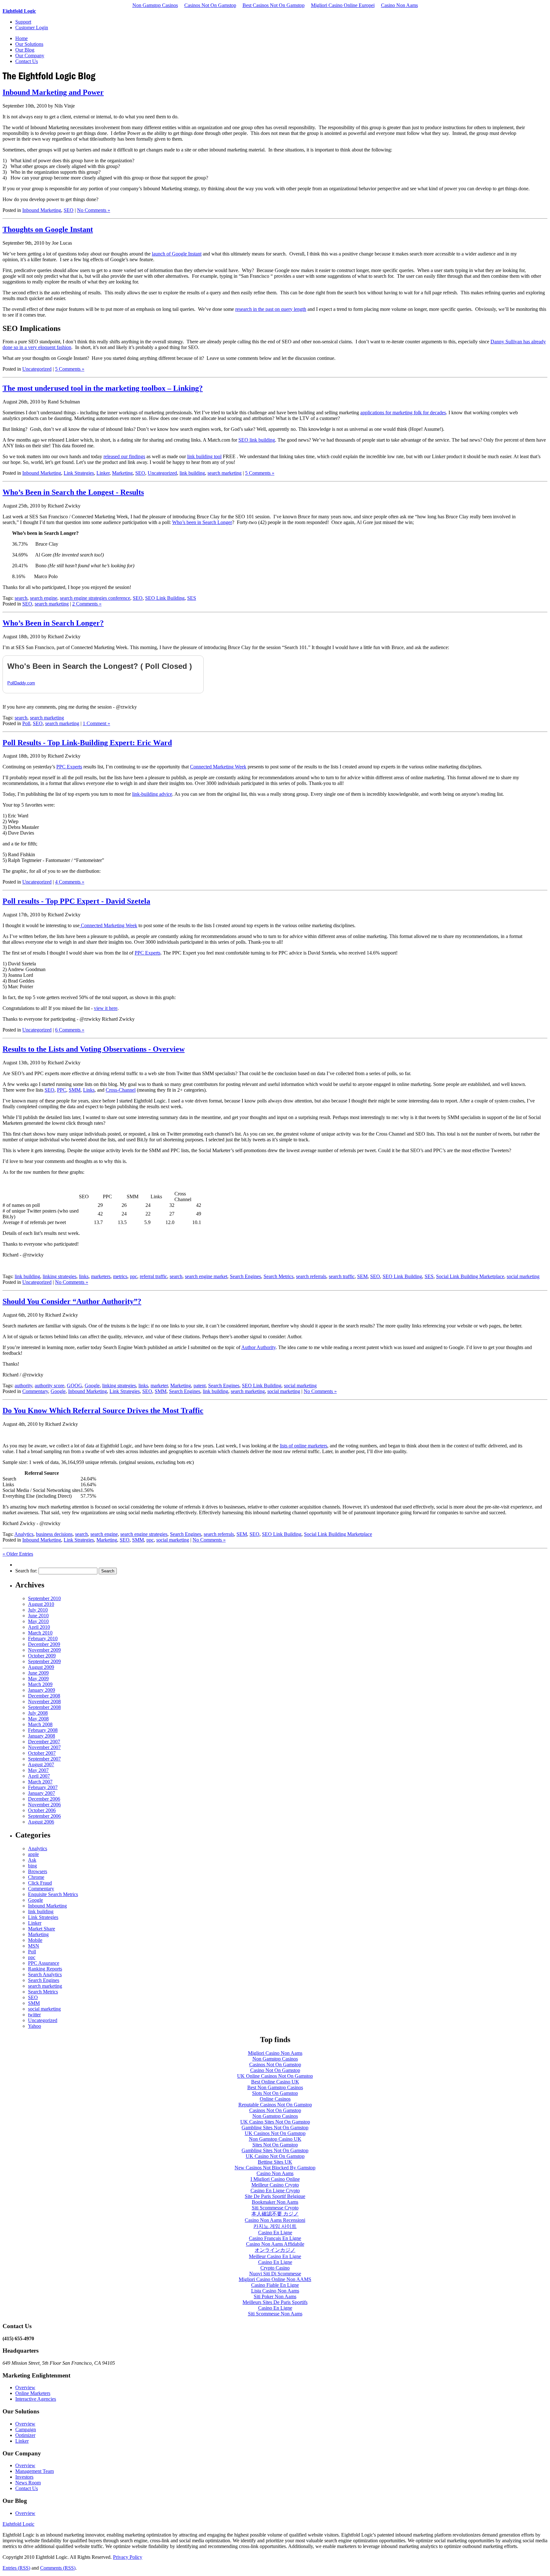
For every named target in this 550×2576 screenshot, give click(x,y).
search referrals (311, 1276)
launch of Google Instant (177, 254)
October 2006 (42, 1810)
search (21, 598)
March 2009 (40, 1684)
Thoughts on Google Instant (48, 229)
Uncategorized (37, 369)
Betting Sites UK (275, 2162)
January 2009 (42, 1690)
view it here (106, 1008)
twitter (34, 2015)
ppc (134, 1276)
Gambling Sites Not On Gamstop (275, 2128)
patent (200, 1386)
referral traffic (153, 1276)
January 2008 (42, 1736)
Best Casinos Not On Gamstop (274, 5)
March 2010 (40, 1633)
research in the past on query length (271, 309)
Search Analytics (45, 1974)
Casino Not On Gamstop (275, 2070)
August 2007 (41, 1764)
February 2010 (43, 1638)
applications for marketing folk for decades (403, 413)
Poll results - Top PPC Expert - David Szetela (76, 901)
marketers (101, 1276)
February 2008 (43, 1730)
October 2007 (42, 1753)
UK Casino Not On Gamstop (275, 2156)
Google (92, 1386)
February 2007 (43, 1787)
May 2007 (38, 1770)
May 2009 (38, 1679)
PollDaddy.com (21, 683)
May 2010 (38, 1621)
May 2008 (38, 1719)
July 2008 (38, 1713)
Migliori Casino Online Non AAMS (275, 2279)
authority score (49, 1386)
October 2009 (42, 1656)
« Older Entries (18, 1554)
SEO (69, 210)
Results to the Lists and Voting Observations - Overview (94, 1049)
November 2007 (44, 1747)
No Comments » (94, 210)
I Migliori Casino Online (275, 2179)
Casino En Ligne (275, 2233)
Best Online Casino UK (275, 2082)
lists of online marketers (303, 1446)
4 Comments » (70, 882)
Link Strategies (79, 473)
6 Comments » (70, 1030)
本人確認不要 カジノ (275, 2214)
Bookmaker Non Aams (275, 2202)
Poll (26, 723)
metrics (120, 1276)
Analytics (24, 1534)
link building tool (204, 456)
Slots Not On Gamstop (275, 2093)
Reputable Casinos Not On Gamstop (275, 2105)
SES (192, 598)
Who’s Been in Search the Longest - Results (73, 492)
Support (23, 22)
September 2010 (44, 1598)
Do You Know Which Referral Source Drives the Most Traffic (103, 1410)
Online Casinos (275, 2099)
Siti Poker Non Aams (275, 2296)
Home (21, 38)
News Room (28, 2483)
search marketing (225, 473)
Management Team (35, 2471)
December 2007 (44, 1742)
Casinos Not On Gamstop (210, 5)
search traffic (342, 1276)
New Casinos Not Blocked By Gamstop (275, 2168)
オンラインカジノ (275, 2250)
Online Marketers (33, 2393)
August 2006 (41, 1822)
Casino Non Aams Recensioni (275, 2220)
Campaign (26, 2429)
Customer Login (32, 28)
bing (32, 1866)
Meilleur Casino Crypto (275, 2185)
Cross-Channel (121, 1090)
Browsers (38, 1871)
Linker (103, 473)
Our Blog (25, 50)
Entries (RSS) (16, 2568)
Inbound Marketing (42, 210)
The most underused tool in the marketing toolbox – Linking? (103, 388)
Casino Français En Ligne (275, 2238)
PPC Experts (69, 767)
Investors (24, 2477)
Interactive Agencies (36, 2399)
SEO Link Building (165, 598)
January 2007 (42, 1793)
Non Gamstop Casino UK (275, 2139)
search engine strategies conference (95, 598)
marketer (159, 1386)
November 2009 (44, 1650)
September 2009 (44, 1661)
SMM (75, 1090)
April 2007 (39, 1776)
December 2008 (44, 1696)
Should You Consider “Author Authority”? (72, 1301)
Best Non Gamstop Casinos (275, 2087)
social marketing (523, 1276)
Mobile (35, 1940)
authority (23, 1386)
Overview (25, 2387)
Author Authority (258, 1347)
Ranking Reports (45, 1969)
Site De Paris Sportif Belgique (275, 2196)
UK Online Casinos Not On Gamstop (275, 2076)
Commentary (35, 1391)
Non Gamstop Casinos (155, 5)
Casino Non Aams (399, 5)
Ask (32, 1860)
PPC (62, 1090)
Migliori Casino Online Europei (343, 5)
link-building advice (152, 794)
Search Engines (245, 1276)
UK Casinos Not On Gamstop (275, 2133)
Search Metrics (279, 1276)
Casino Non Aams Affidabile (275, 2244)
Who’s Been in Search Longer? (53, 623)
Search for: (26, 1571)
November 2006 (44, 1805)
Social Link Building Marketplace (470, 1276)
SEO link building (257, 440)
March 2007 (40, 1782)
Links (89, 1090)
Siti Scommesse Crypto (275, 2208)
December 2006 (44, 1799)
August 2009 (41, 1667)
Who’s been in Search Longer (202, 522)
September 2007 (44, 1759)
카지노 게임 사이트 (275, 2226)
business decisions (54, 1534)
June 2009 (38, 1673)
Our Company (30, 56)
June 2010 (38, 1616)
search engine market (206, 1276)
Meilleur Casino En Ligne (275, 2256)
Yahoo (35, 2026)
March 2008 (40, 1724)
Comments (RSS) (58, 2568)
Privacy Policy (128, 2557)
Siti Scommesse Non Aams (275, 2314)
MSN (34, 1946)
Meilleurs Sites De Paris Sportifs (275, 2302)
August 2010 (41, 1604)
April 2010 (39, 1627)
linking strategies (60, 1276)
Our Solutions (29, 44)
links (84, 1276)
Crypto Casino (275, 2268)
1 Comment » (96, 723)
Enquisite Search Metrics (53, 1894)
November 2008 (44, 1701)
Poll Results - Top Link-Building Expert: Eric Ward (87, 743)
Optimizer (25, 2435)
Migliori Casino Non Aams (275, 2053)
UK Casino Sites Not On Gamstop (275, 2122)
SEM (362, 1276)
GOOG (74, 1386)
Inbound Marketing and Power (53, 92)
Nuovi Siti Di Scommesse (275, 2274)
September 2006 (44, 1816)
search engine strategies (144, 1534)
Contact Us (27, 61)
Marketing (122, 473)
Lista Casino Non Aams (275, 2291)
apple (33, 1854)
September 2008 (44, 1707)
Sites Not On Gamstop (275, 2145)
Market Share (42, 1929)
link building (192, 473)
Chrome (36, 1877)
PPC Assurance (44, 1963)
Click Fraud (40, 1883)
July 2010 (38, 1610)
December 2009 (44, 1644)
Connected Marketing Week (218, 767)
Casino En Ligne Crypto (275, 2191)
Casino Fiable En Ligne (275, 2285)
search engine (44, 598)
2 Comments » (87, 604)
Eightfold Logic (19, 11)
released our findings (124, 456)
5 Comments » (70, 369)
